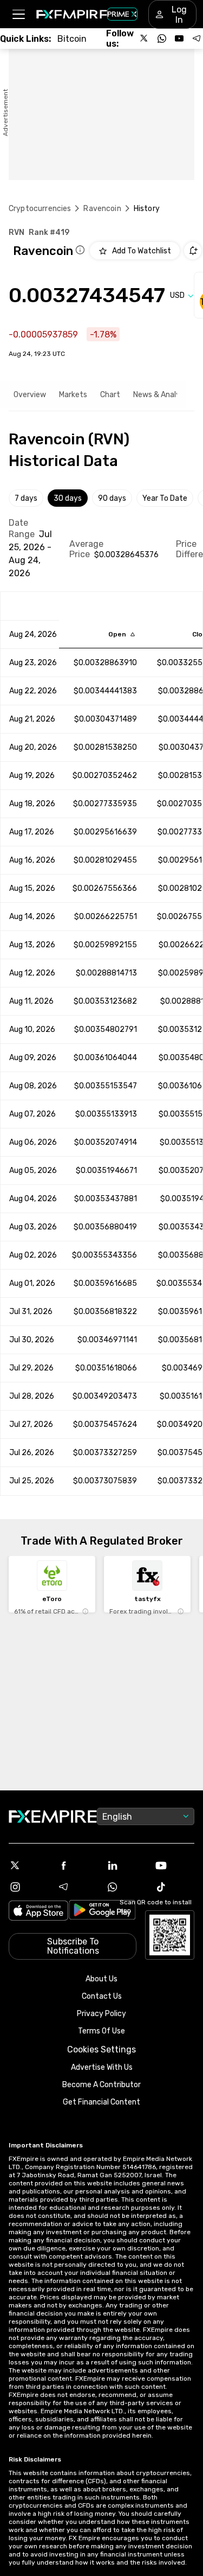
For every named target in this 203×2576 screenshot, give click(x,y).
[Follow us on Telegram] (197, 39)
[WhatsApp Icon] (126, 1887)
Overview (30, 395)
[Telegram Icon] (77, 1887)
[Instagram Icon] (29, 1887)
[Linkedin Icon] (126, 1865)
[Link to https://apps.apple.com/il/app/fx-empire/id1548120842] (38, 1912)
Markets (73, 395)
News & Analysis (161, 395)
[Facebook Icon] (77, 1865)
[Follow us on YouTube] (179, 39)
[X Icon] (29, 1865)
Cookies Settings (101, 2049)
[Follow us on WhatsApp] (162, 39)
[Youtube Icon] (174, 1865)
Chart (110, 395)
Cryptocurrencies (40, 209)
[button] (18, 14)
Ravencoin (102, 209)
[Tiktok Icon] (174, 1887)
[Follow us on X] (145, 39)
